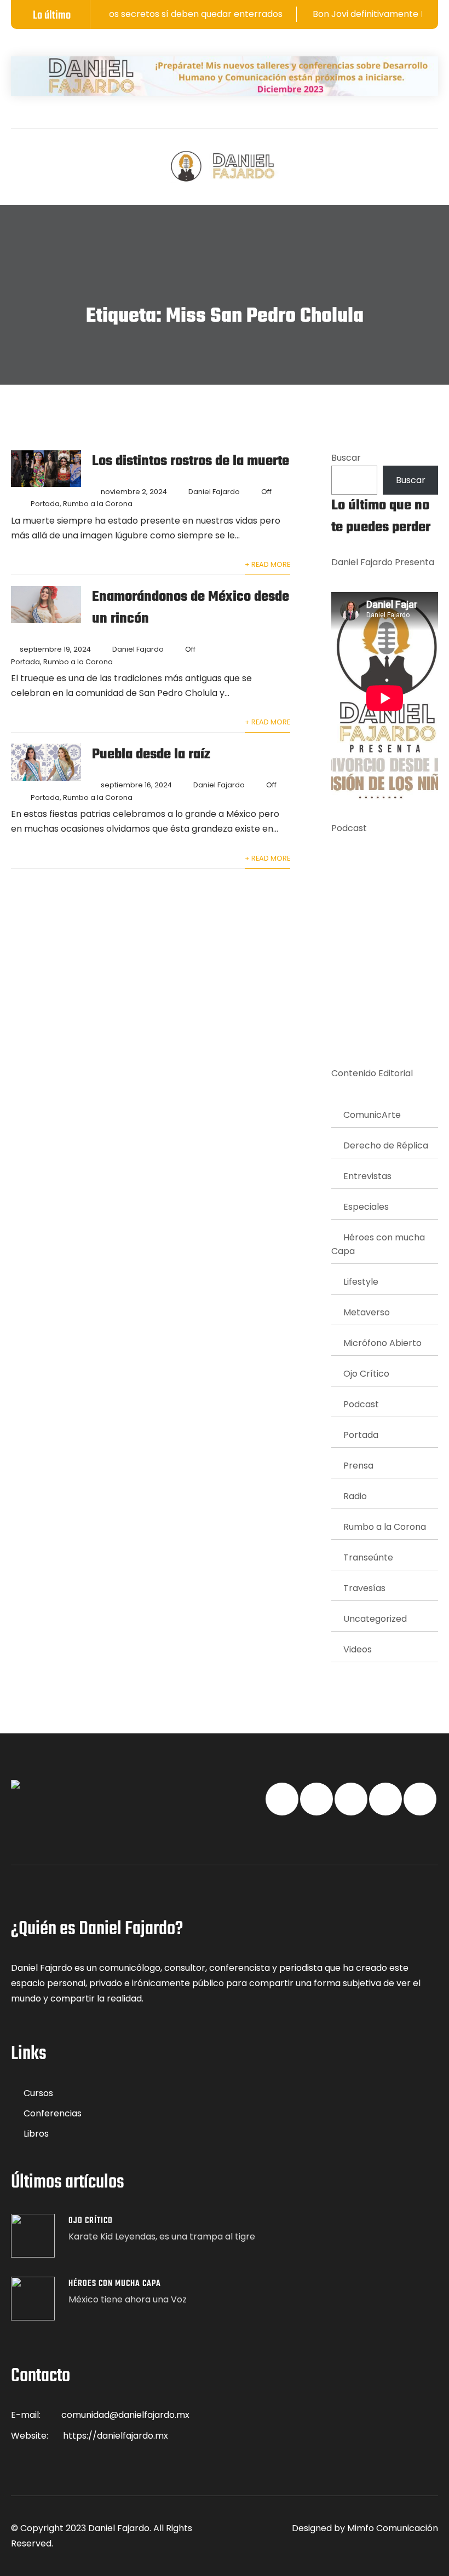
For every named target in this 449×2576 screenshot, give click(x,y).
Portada (45, 504)
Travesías (364, 1588)
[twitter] (36, 158)
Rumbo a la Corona (98, 504)
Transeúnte (368, 1557)
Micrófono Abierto (382, 1343)
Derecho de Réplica (386, 1145)
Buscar (346, 458)
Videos (358, 1649)
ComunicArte (372, 1115)
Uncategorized (375, 1619)
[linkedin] (57, 158)
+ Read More (267, 564)
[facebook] (15, 158)
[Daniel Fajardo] (225, 167)
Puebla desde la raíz (151, 755)
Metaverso (367, 1312)
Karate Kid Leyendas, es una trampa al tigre (162, 2236)
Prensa (358, 1466)
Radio (355, 1496)
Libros (36, 2134)
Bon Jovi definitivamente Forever (352, 14)
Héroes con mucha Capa (378, 1244)
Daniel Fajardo (214, 492)
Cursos (38, 2093)
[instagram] (100, 158)
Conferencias (53, 2113)
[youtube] (79, 158)
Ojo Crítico (366, 1374)
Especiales (366, 1207)
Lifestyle (361, 1282)
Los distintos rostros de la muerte (191, 461)
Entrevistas (367, 1176)
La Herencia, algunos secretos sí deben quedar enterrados (126, 14)
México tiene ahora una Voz (128, 2299)
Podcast (361, 1404)
